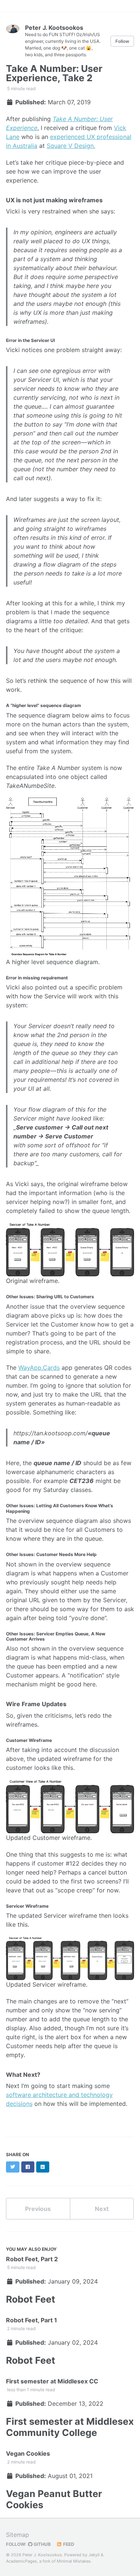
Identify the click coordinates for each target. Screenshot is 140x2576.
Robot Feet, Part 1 (32, 2320)
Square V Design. (71, 146)
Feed (68, 2544)
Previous (38, 2209)
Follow (122, 41)
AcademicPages (21, 2561)
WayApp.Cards (39, 1368)
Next (102, 2209)
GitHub (42, 2544)
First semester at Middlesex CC (52, 2381)
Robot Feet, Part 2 (32, 2259)
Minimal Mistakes (74, 2561)
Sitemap (18, 2535)
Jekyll (94, 2555)
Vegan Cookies (28, 2453)
